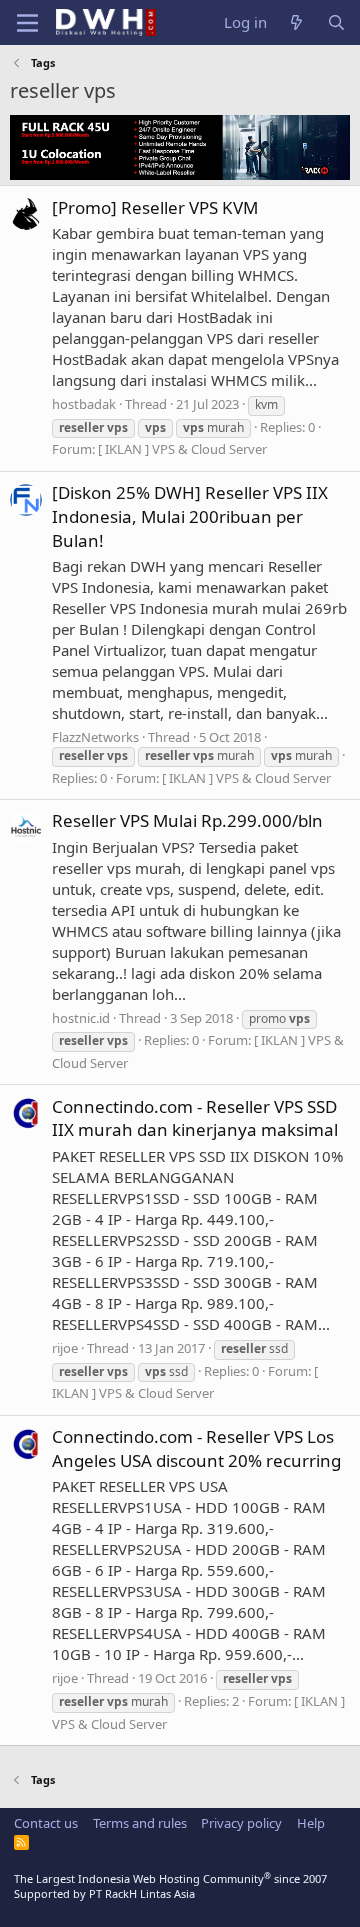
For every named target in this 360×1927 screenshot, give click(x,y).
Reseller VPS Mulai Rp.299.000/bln (187, 820)
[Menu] (27, 23)
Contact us (46, 1823)
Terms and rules (140, 1823)
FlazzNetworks (95, 737)
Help (311, 1823)
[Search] (336, 22)
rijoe (65, 1348)
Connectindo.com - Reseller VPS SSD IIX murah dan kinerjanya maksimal (195, 1118)
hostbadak (84, 404)
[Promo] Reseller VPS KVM (155, 207)
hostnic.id (81, 1018)
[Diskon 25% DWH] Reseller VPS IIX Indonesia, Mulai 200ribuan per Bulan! (190, 516)
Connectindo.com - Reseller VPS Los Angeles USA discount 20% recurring (196, 1448)
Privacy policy (241, 1823)
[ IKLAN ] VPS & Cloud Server (182, 449)
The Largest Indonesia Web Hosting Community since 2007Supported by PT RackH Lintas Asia (170, 1886)
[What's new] (296, 22)
